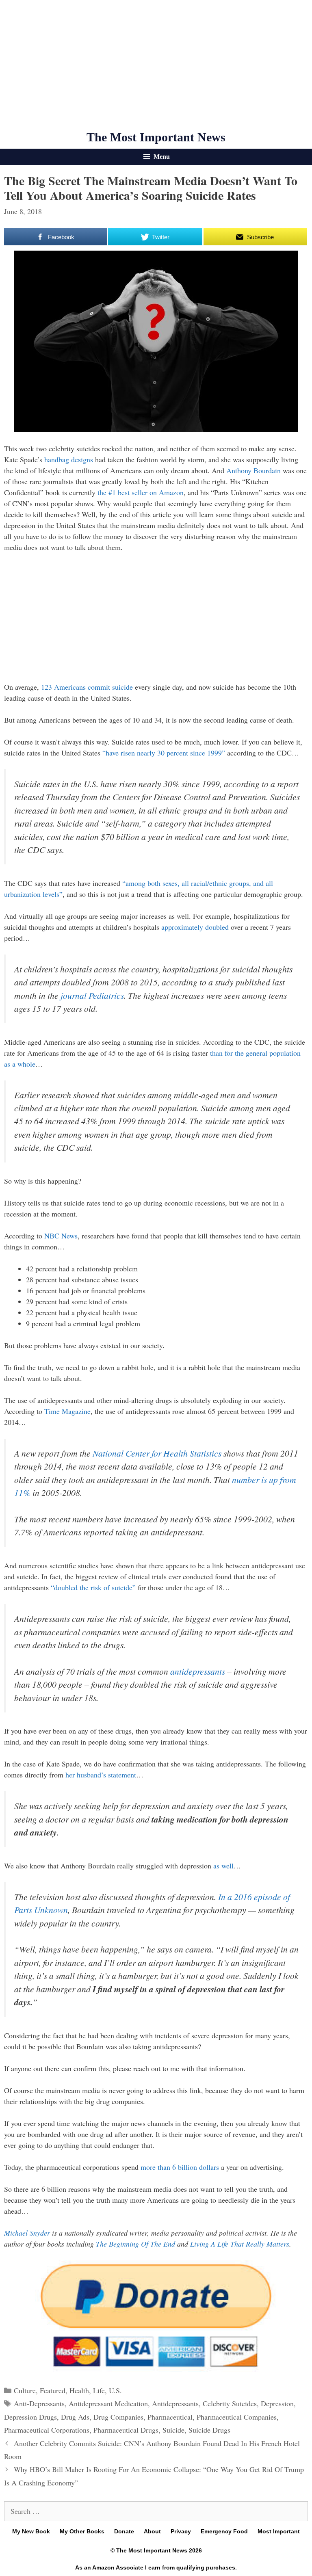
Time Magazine (67, 1411)
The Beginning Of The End (135, 2244)
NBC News (61, 1236)
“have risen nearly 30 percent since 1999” (164, 753)
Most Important (279, 2531)
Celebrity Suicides (230, 2403)
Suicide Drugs (209, 2430)
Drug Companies (118, 2417)
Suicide (173, 2430)
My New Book (31, 2531)
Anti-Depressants (39, 2403)
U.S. (115, 2390)
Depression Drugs (30, 2417)
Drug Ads (75, 2417)
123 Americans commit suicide (87, 687)
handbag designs (69, 459)
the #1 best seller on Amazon (141, 492)
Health (79, 2390)
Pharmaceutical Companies (237, 2417)
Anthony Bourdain (253, 470)
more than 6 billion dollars (180, 2167)
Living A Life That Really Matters (240, 2244)
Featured (53, 2390)
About (152, 2531)
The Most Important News (156, 137)
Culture (25, 2390)
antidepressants (198, 1671)
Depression (277, 2403)
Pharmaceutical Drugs (126, 2430)
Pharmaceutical (170, 2417)
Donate (124, 2531)
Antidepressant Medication (108, 2403)
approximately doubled (195, 927)
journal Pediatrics (92, 995)
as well (223, 1866)
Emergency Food (224, 2531)
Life (99, 2390)
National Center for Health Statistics (157, 1453)
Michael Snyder (27, 2233)
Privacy (181, 2531)
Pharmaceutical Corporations (47, 2430)
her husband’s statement (101, 1775)
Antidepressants (175, 2403)
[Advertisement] (156, 65)
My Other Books (82, 2531)
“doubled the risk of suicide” (93, 1587)
